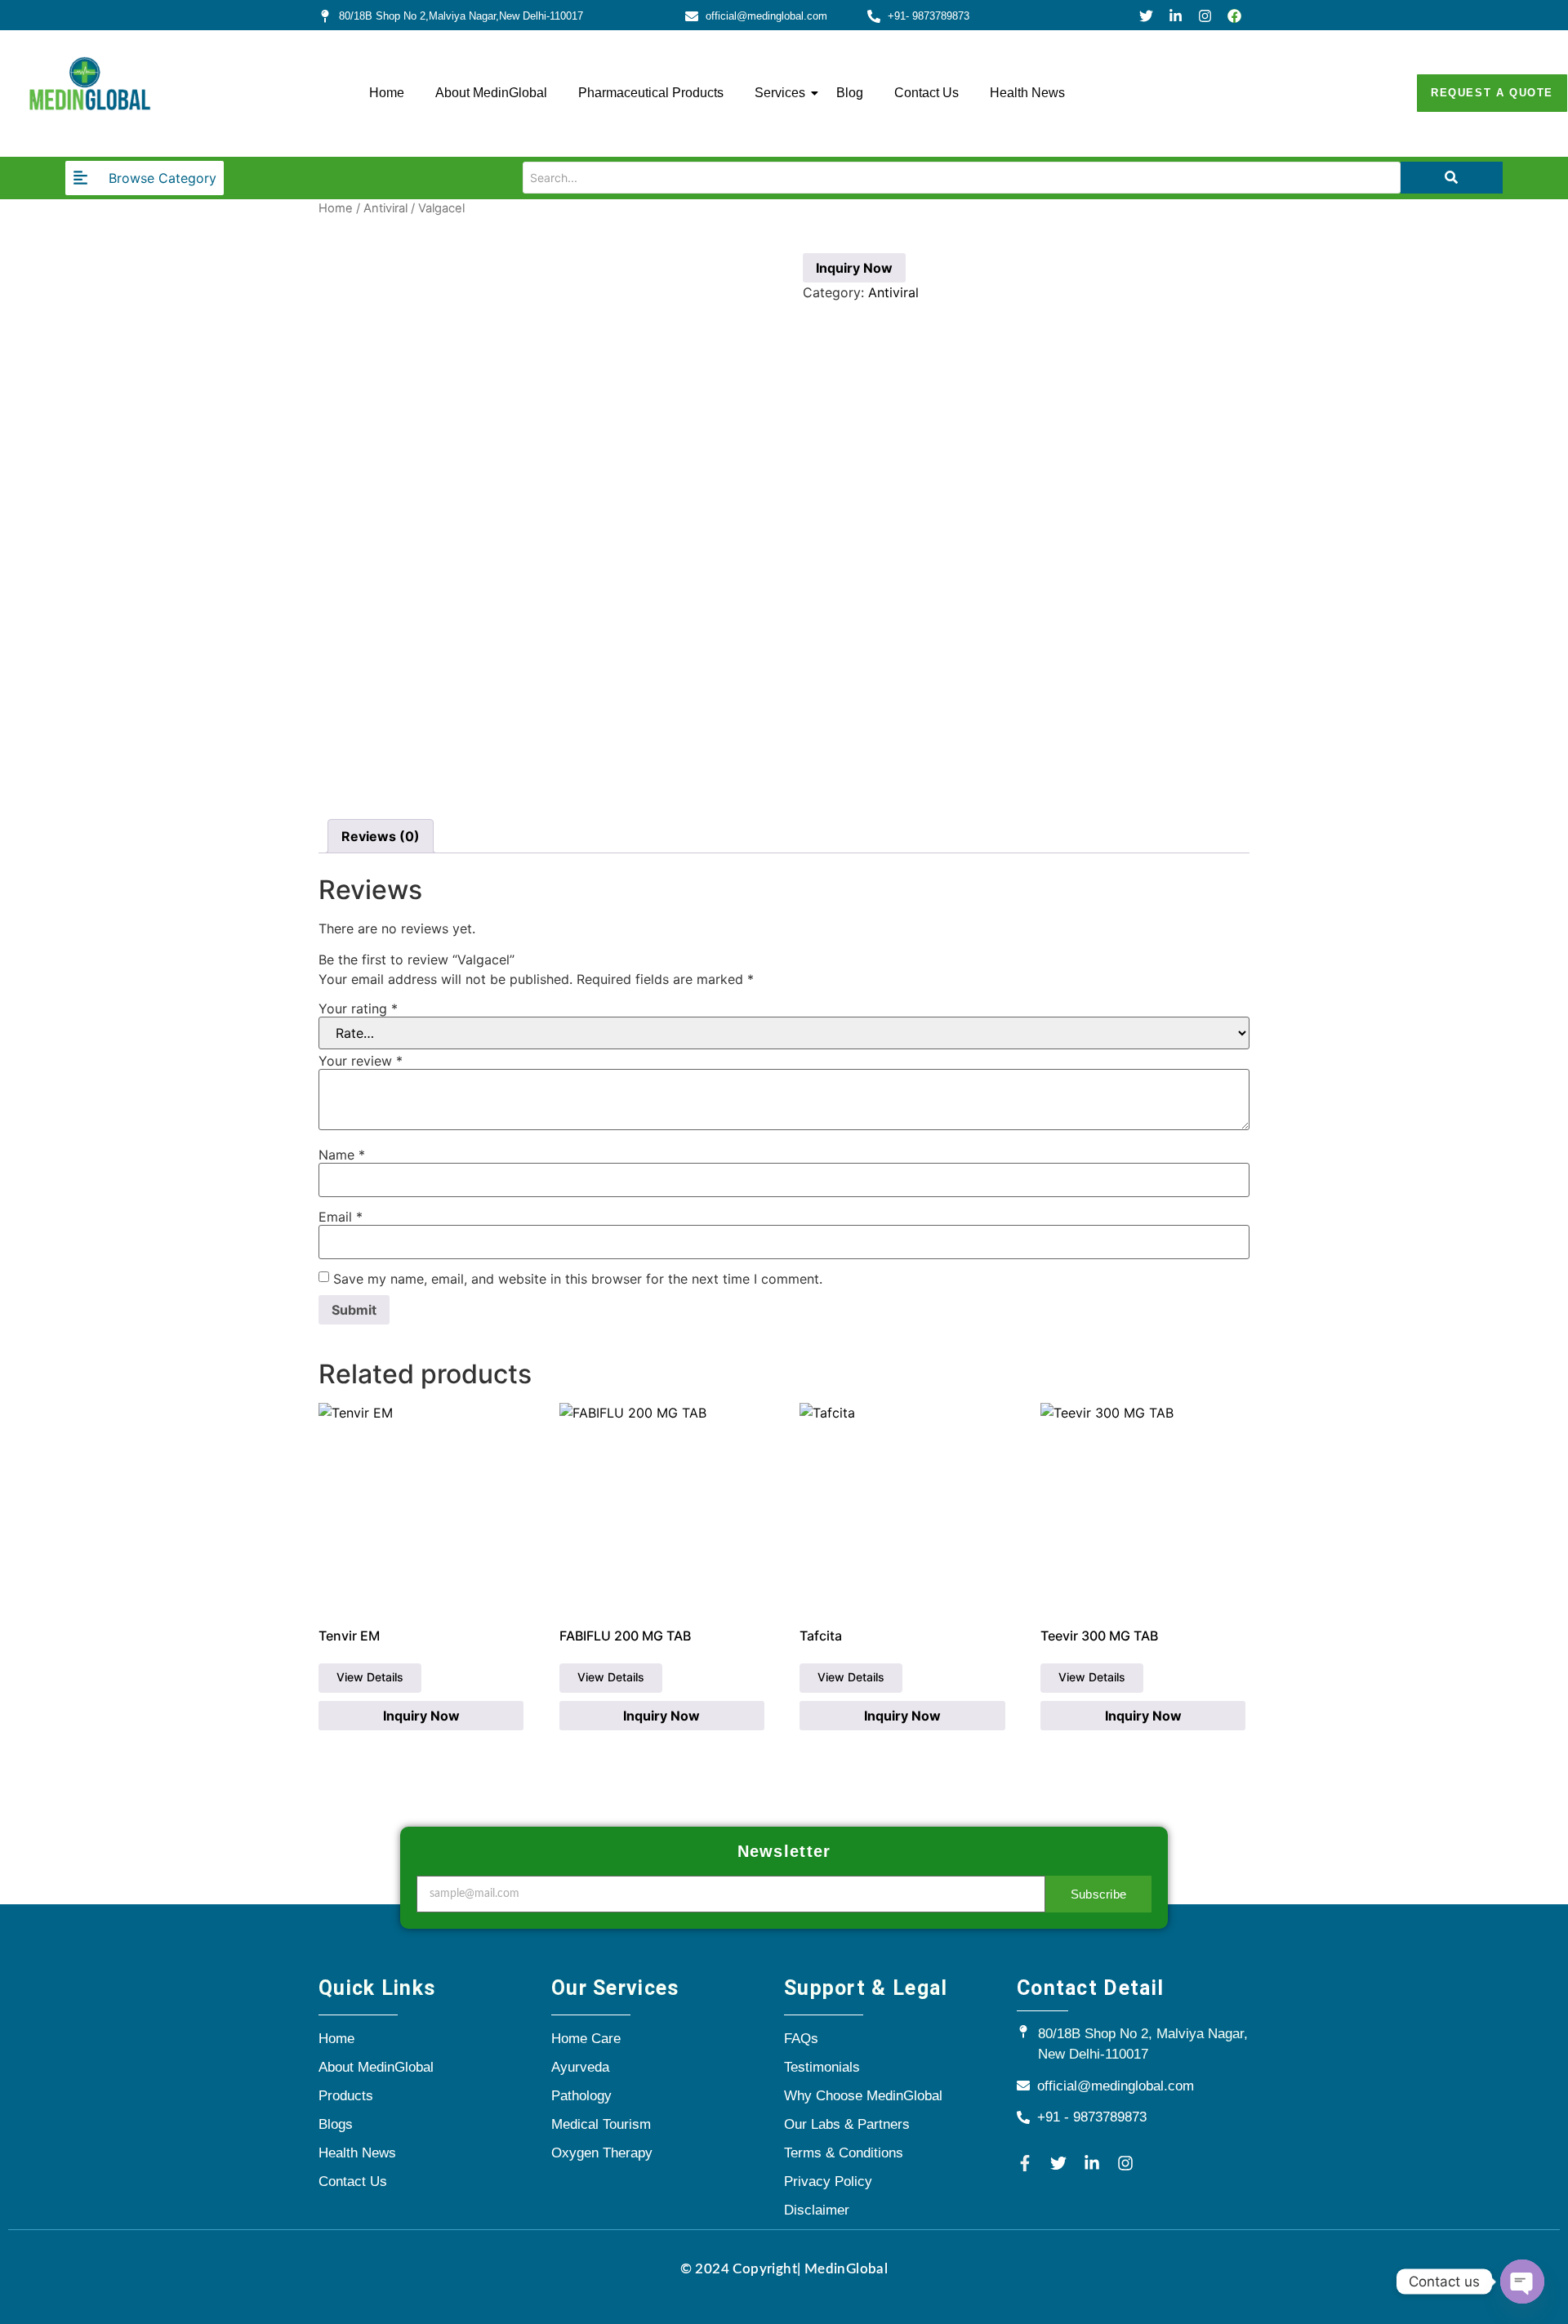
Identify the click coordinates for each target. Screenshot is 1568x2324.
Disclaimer (817, 2210)
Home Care (586, 2039)
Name (342, 1155)
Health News (1027, 93)
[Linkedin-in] (1176, 16)
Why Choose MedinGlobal (863, 2096)
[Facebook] (1234, 16)
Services (780, 93)
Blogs (336, 2124)
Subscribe (1099, 1894)
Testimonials (822, 2067)
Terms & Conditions (844, 2153)
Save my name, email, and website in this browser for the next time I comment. (578, 1279)
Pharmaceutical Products (651, 93)
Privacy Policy (828, 2182)
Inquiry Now (854, 268)
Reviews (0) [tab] (381, 836)
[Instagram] (1205, 16)
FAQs (801, 2039)
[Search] (1452, 178)
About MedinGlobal (491, 93)
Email (341, 1217)
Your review (361, 1061)
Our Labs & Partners (847, 2124)
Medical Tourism (601, 2124)
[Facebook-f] (1025, 2163)
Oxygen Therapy (602, 2153)
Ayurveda (580, 2067)
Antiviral (385, 208)
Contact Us (927, 93)
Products (346, 2096)
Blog (850, 93)
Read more (370, 1678)
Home (387, 93)
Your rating (358, 1008)
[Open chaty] (1522, 2282)
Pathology (581, 2096)
